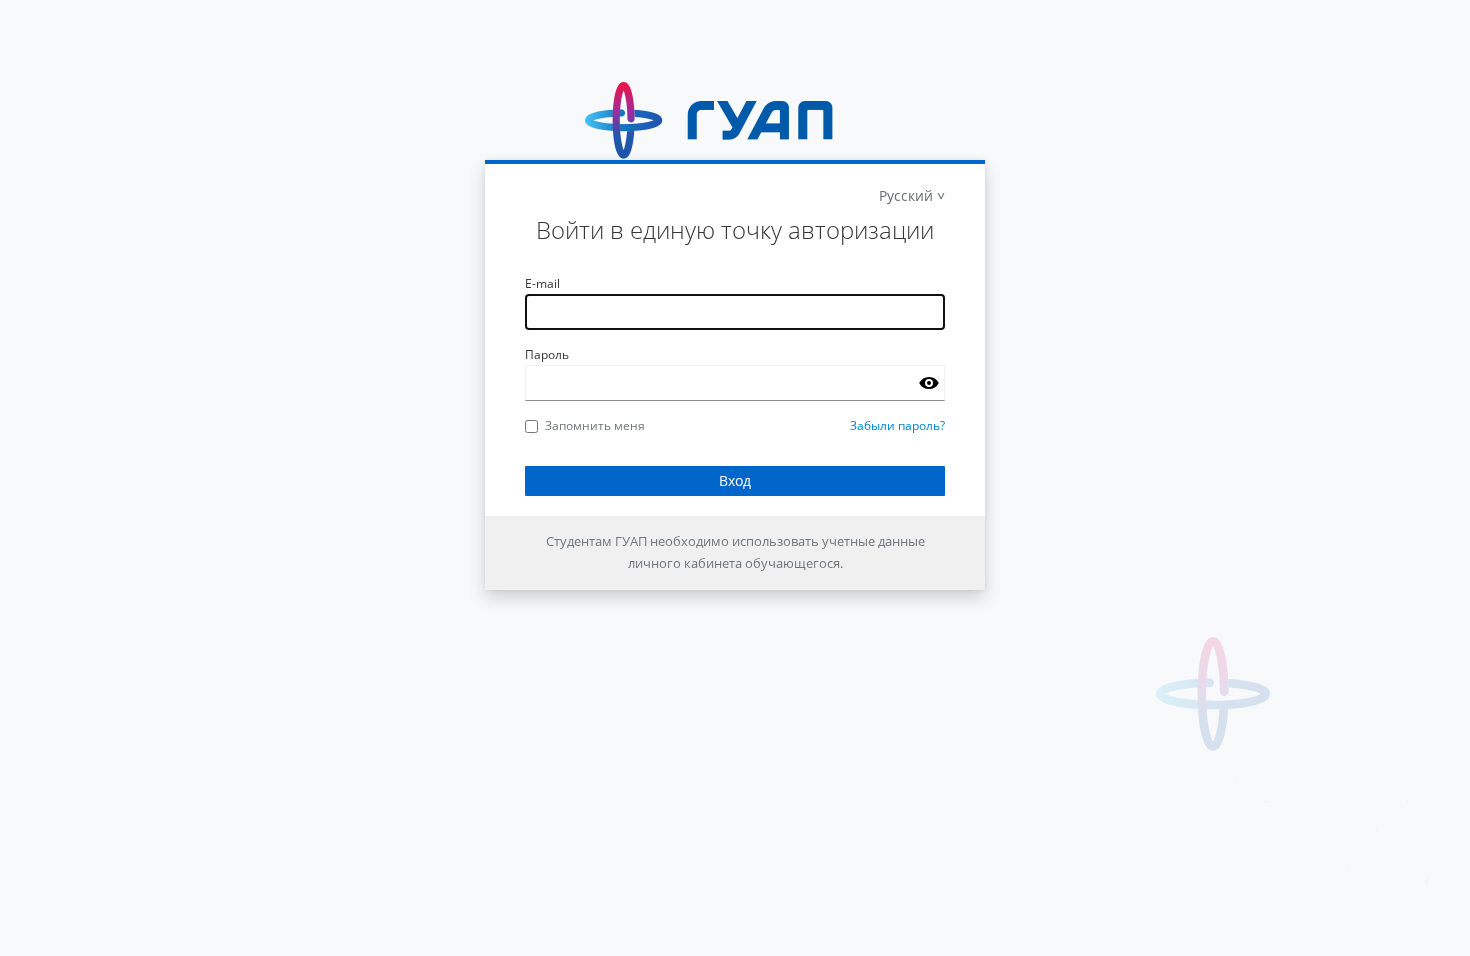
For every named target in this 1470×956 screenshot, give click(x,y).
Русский (906, 195)
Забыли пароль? (897, 425)
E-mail (542, 283)
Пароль (547, 354)
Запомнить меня (595, 425)
